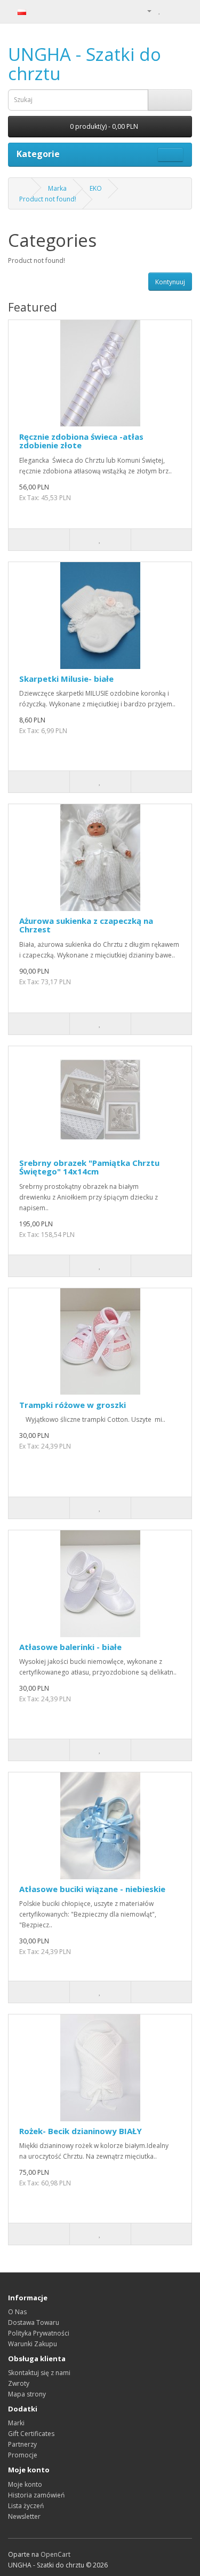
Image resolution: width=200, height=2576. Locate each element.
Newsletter (24, 2516)
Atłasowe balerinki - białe (70, 1647)
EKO (96, 188)
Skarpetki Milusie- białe (66, 679)
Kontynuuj (170, 282)
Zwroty (19, 2383)
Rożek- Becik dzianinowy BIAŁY (81, 2131)
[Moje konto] (145, 10)
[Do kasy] (184, 10)
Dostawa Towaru (34, 2322)
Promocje (23, 2455)
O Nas (17, 2312)
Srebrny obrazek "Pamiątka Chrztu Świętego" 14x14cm (89, 1167)
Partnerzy (22, 2444)
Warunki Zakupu (33, 2344)
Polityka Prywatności (39, 2333)
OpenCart (55, 2554)
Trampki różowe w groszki (73, 1405)
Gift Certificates (31, 2434)
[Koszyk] (171, 10)
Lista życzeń (26, 2506)
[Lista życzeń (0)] (160, 10)
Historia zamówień (36, 2495)
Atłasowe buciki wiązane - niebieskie (92, 1889)
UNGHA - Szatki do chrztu (85, 64)
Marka (57, 188)
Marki (16, 2423)
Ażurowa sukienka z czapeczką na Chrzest (86, 925)
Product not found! (48, 199)
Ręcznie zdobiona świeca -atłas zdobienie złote (81, 441)
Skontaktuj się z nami (39, 2373)
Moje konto (25, 2484)
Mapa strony (27, 2394)
